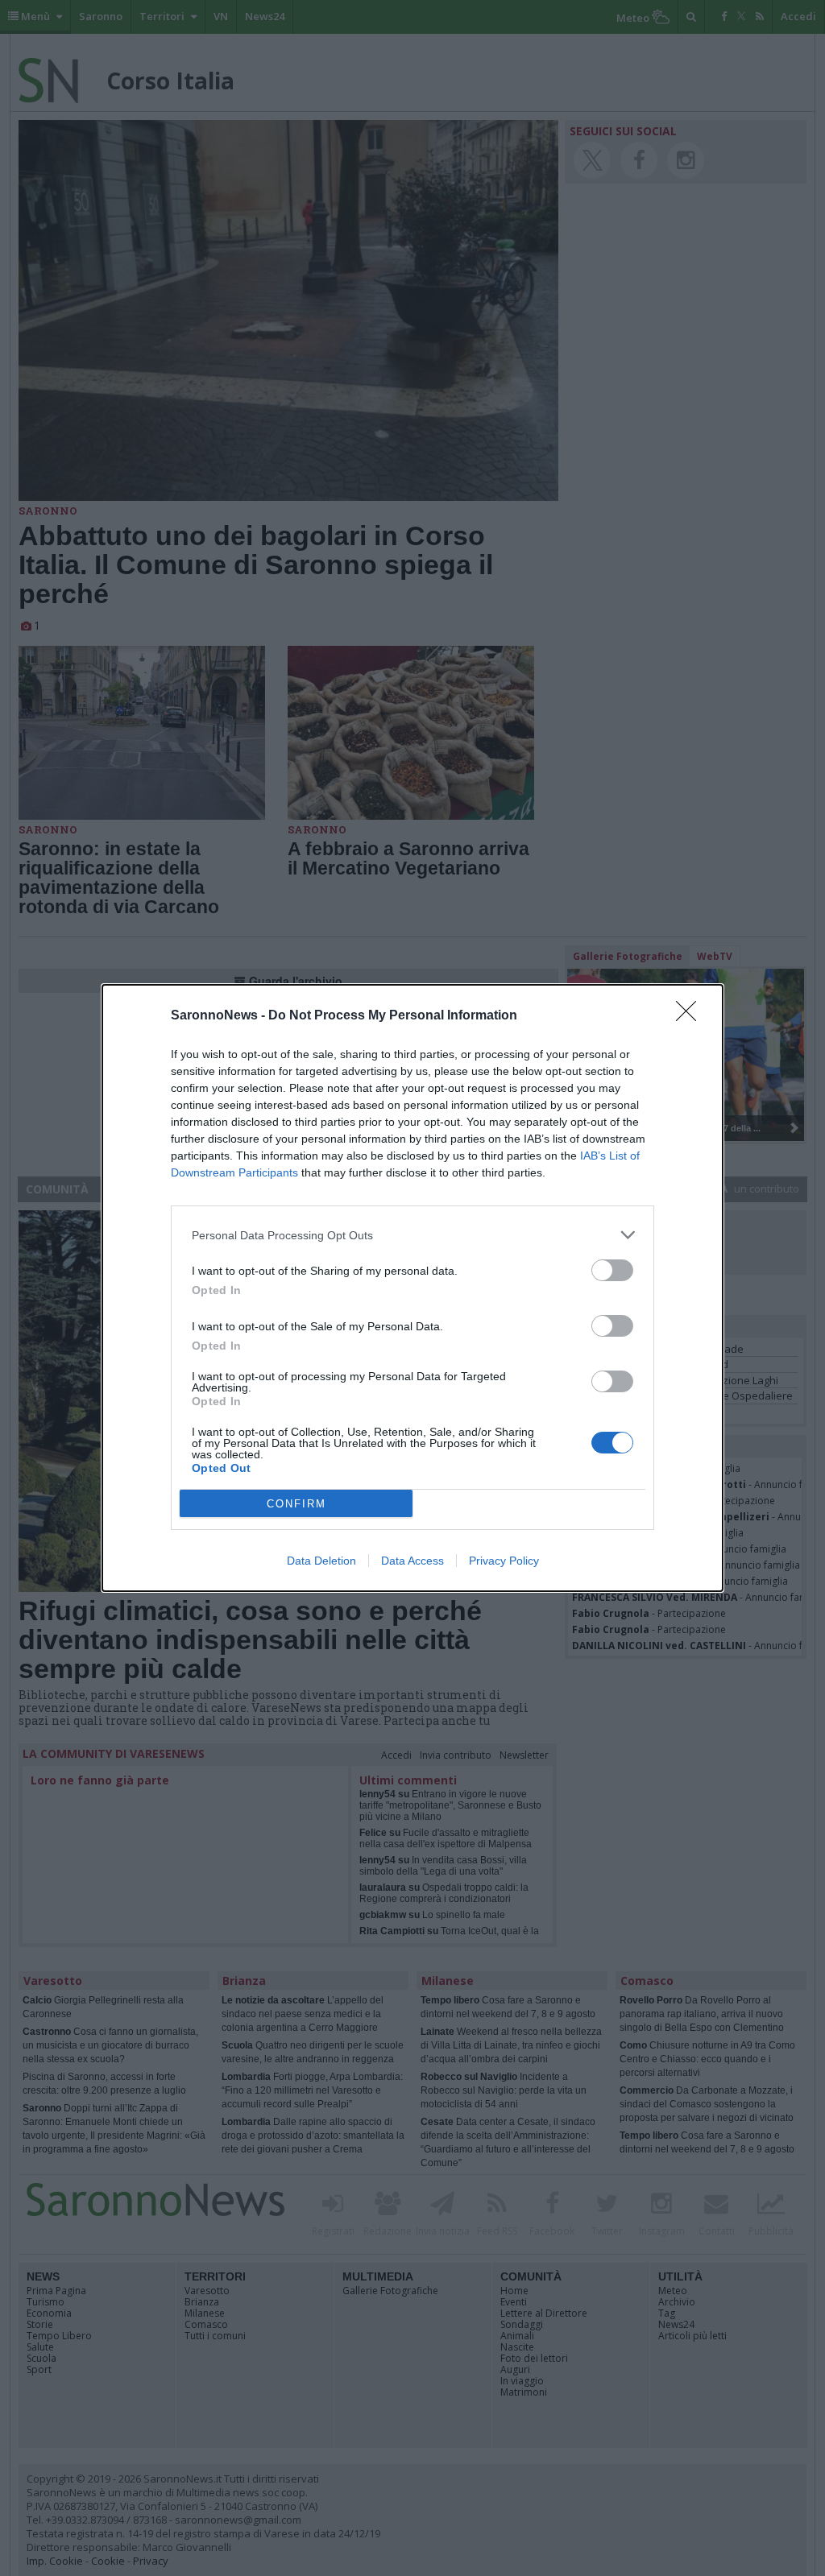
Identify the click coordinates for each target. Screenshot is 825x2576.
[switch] (612, 1270)
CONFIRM (296, 1504)
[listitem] (412, 1235)
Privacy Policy (504, 1561)
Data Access (412, 1561)
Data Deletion (321, 1561)
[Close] (691, 1016)
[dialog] (412, 1288)
